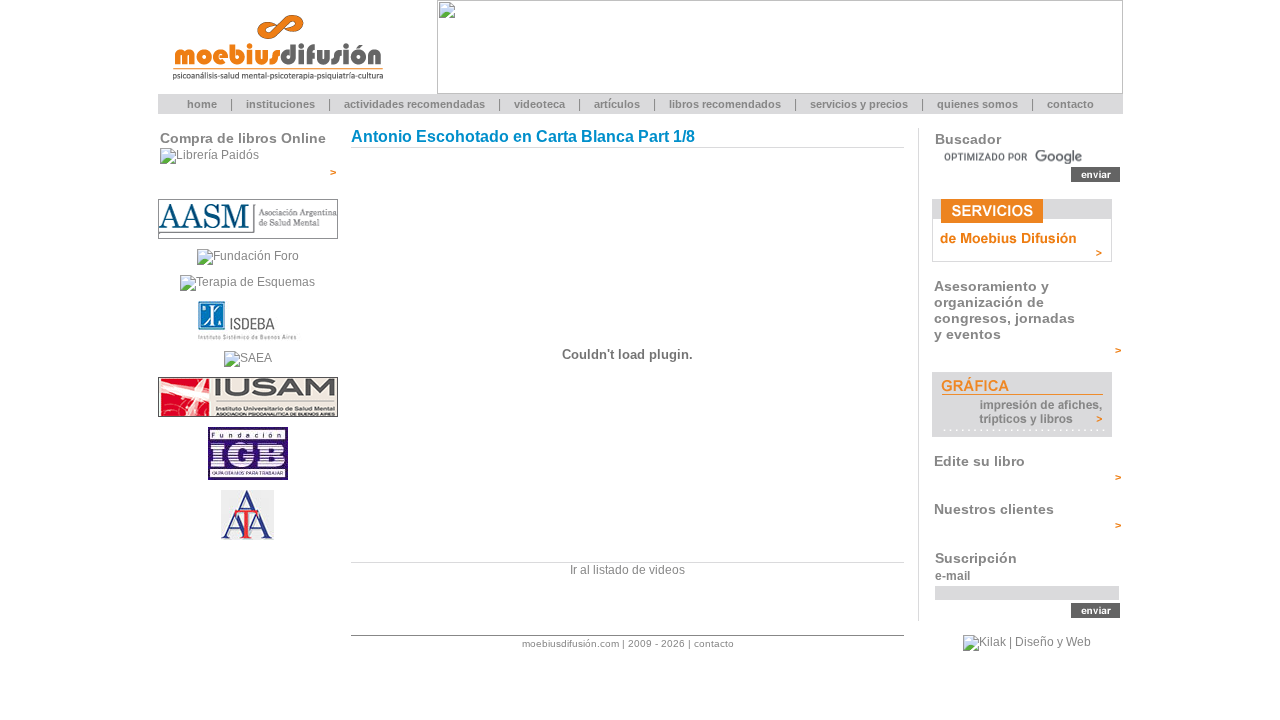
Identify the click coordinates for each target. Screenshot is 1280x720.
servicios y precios (859, 104)
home (202, 104)
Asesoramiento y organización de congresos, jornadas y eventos (1004, 310)
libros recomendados (725, 104)
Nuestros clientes (994, 509)
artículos (617, 104)
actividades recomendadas (414, 104)
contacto (1070, 104)
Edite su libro (979, 461)
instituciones (280, 104)
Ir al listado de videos (627, 570)
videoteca (539, 104)
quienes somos (977, 104)
